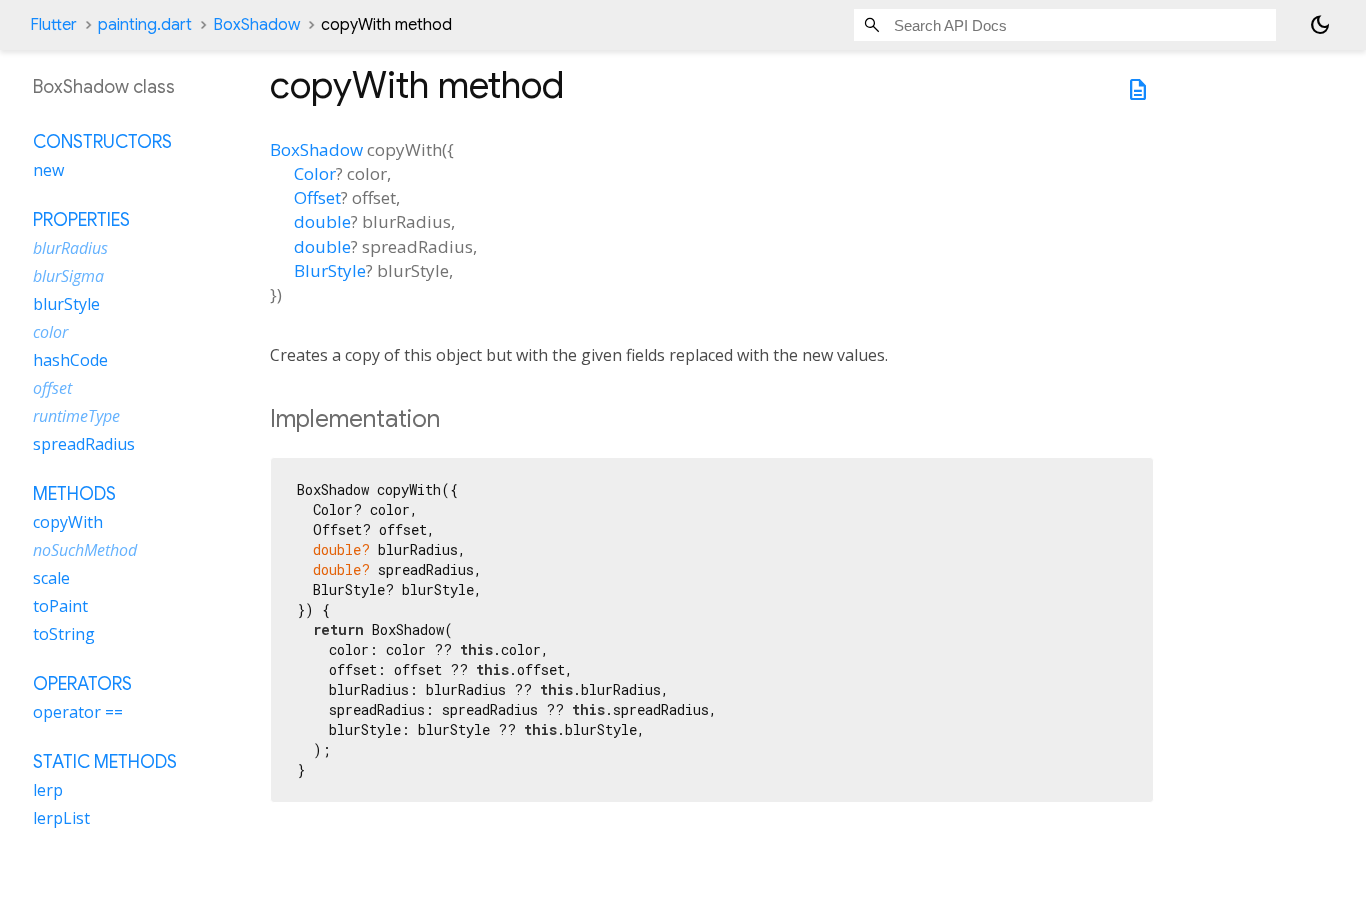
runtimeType (76, 417)
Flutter (53, 25)
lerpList (61, 819)
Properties (81, 221)
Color (315, 173)
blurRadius (70, 249)
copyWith (68, 523)
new (48, 171)
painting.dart (145, 25)
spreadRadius (84, 445)
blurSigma (68, 277)
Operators (82, 685)
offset (52, 389)
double (322, 221)
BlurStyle (330, 270)
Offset (317, 197)
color (50, 333)
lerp (48, 791)
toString (64, 635)
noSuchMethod (85, 551)
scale (51, 579)
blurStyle (66, 305)
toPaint (60, 607)
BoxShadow (256, 25)
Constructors (102, 143)
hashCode (70, 361)
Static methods (105, 763)
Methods (74, 495)
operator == (78, 713)
